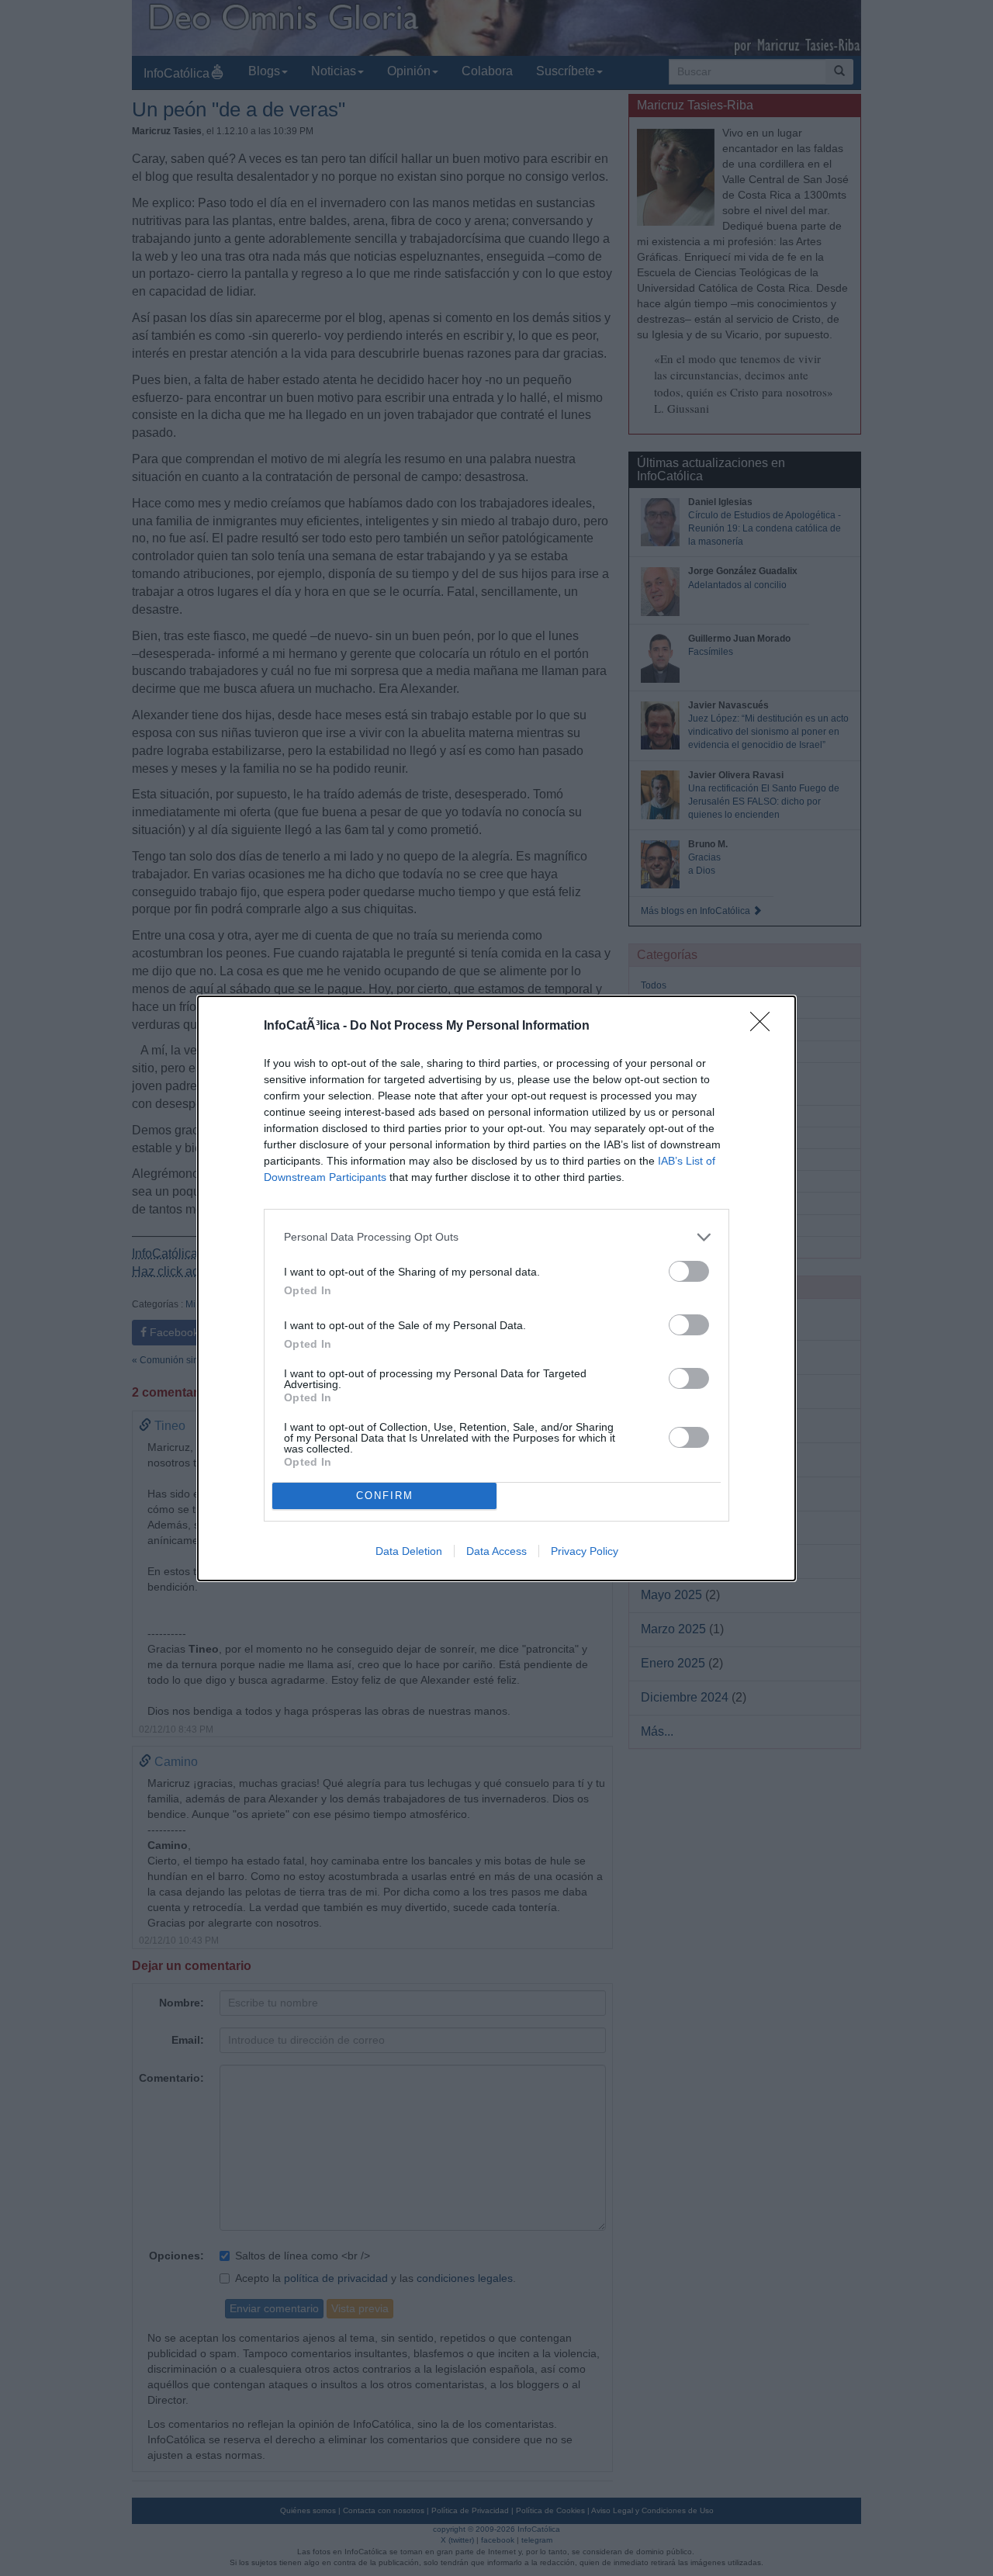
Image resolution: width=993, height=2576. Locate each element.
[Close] (765, 1027)
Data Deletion (409, 1551)
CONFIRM (385, 1496)
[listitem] (496, 1237)
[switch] (689, 1271)
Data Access (496, 1551)
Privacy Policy (585, 1551)
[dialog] (496, 1288)
